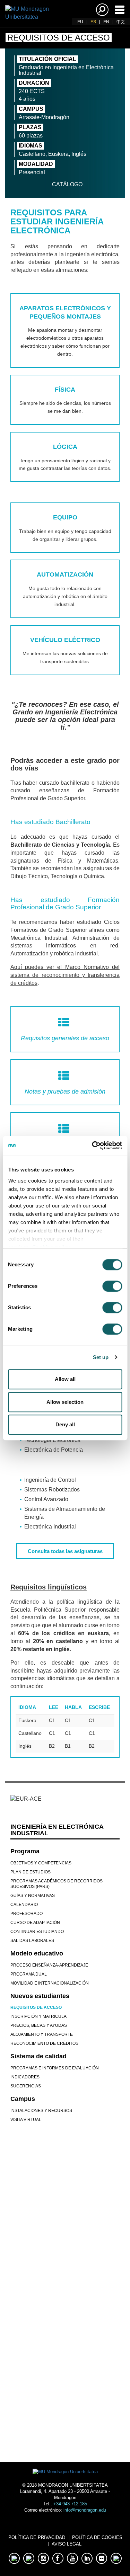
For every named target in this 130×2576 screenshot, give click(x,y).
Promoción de (65, 2329)
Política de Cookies (97, 2537)
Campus (23, 2099)
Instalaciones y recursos (41, 2111)
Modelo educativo (37, 1953)
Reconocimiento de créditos (44, 2043)
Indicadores (25, 2077)
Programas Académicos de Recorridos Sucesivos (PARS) (57, 1884)
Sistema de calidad (38, 2056)
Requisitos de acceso (36, 2007)
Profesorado (27, 1914)
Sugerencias (26, 2086)
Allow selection (65, 1402)
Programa (25, 1851)
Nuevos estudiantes (40, 1996)
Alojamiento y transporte (42, 2034)
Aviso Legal (67, 2544)
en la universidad (65, 2408)
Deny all (65, 1424)
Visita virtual (26, 2120)
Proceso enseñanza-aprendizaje (49, 1965)
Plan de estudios (31, 1872)
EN (106, 22)
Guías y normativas (33, 1896)
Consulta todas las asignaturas (65, 1551)
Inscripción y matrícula (38, 2016)
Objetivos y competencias (41, 1863)
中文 (121, 22)
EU (80, 22)
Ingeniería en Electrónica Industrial (57, 1830)
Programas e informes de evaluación (55, 2068)
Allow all (65, 1379)
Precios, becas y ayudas (39, 2025)
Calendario (24, 1905)
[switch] (112, 1286)
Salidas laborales (32, 1941)
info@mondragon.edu (85, 2510)
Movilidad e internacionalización (50, 1983)
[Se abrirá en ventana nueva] (43, 2239)
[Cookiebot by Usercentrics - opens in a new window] (93, 1146)
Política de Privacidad (37, 2537)
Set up (101, 1357)
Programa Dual (29, 1974)
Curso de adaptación (35, 1923)
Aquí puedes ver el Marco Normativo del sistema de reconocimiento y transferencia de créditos (65, 975)
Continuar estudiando (37, 1932)
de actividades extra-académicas (65, 2369)
